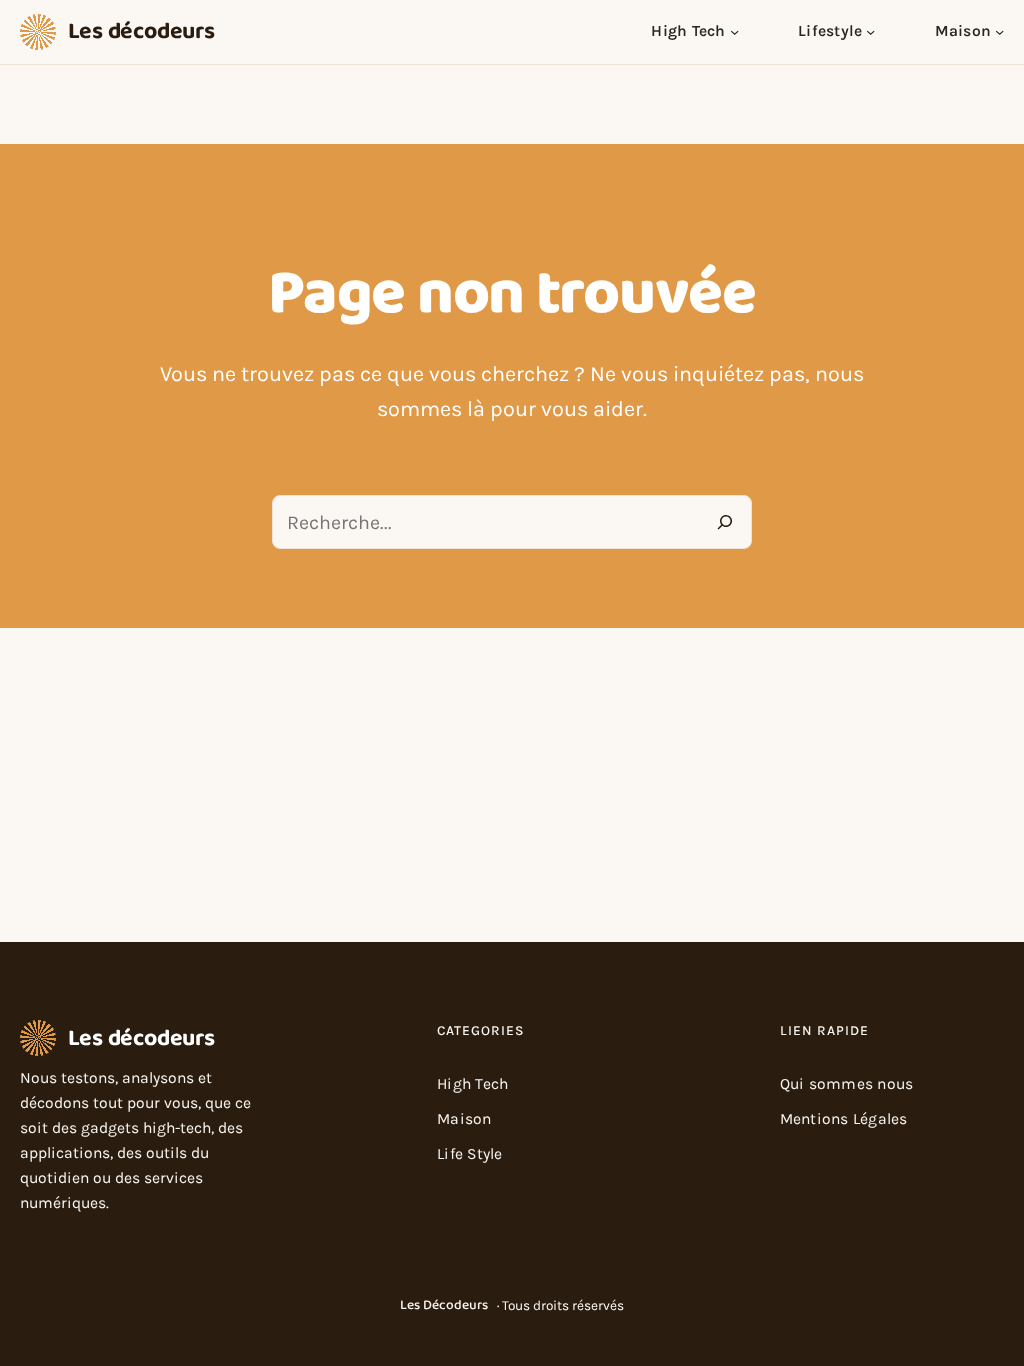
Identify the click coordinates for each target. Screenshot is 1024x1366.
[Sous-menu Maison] (999, 31)
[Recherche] (725, 522)
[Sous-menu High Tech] (734, 31)
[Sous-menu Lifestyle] (870, 31)
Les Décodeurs (444, 1305)
